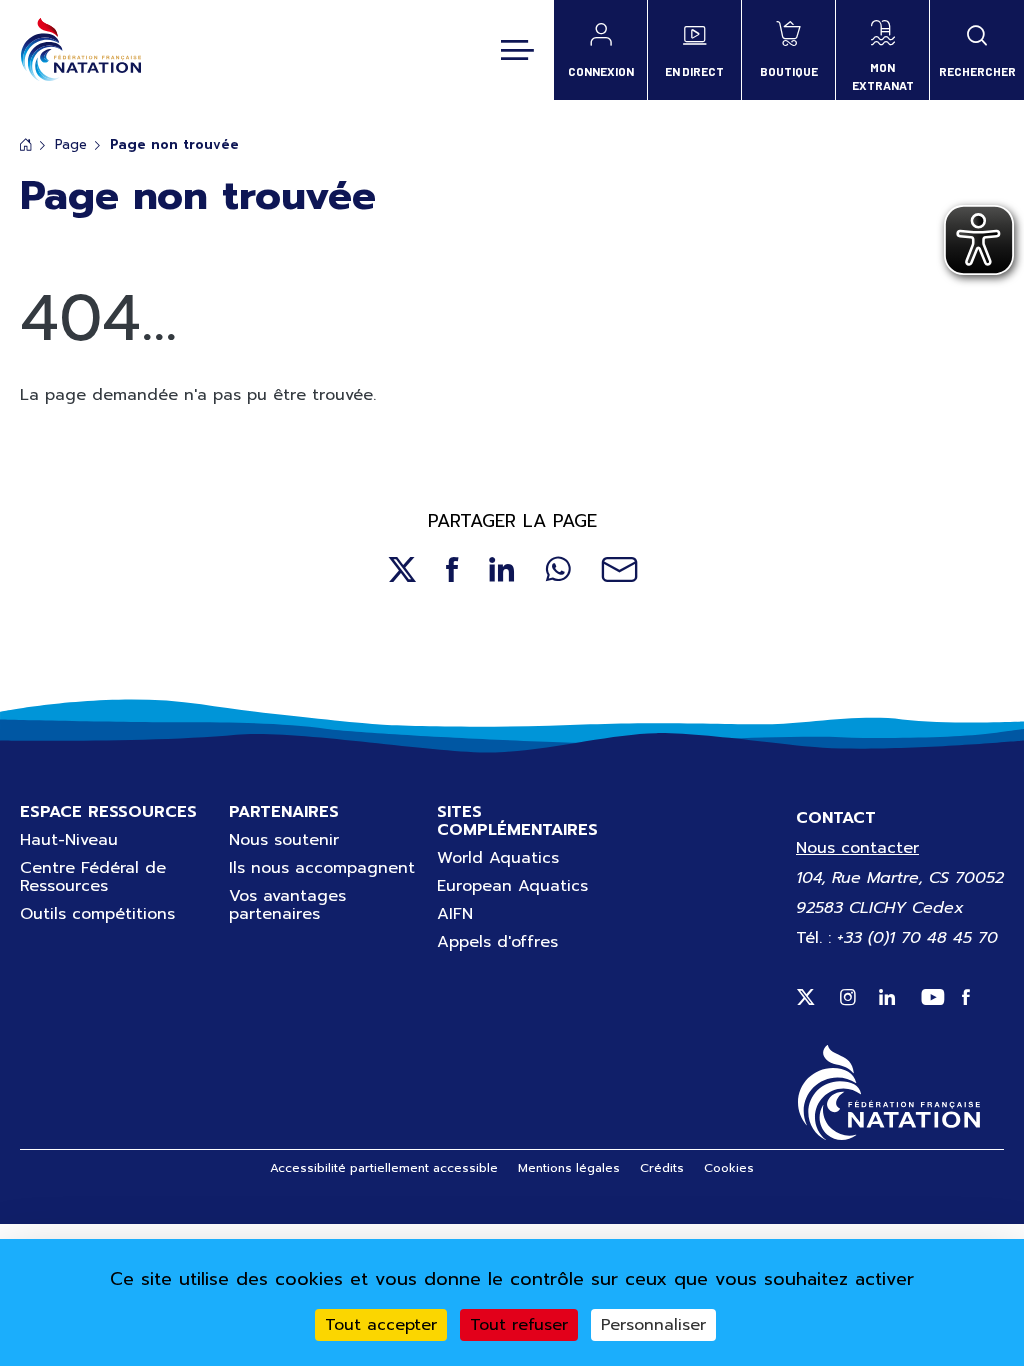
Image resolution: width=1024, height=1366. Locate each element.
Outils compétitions (97, 914)
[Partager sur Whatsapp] (558, 569)
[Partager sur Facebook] (452, 569)
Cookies (729, 1168)
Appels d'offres (497, 942)
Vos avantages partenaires (287, 905)
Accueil (26, 144)
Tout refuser (519, 1325)
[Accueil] (80, 50)
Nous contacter (857, 848)
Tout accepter (381, 1325)
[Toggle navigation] (517, 50)
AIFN (455, 914)
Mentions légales (569, 1168)
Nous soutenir (284, 840)
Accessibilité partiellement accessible (384, 1168)
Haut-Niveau (69, 840)
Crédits (662, 1168)
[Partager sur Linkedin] (502, 569)
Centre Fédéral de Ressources (93, 877)
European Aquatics (512, 886)
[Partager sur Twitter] (401, 569)
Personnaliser (653, 1325)
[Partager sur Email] (619, 569)
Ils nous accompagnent (322, 868)
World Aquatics (498, 858)
